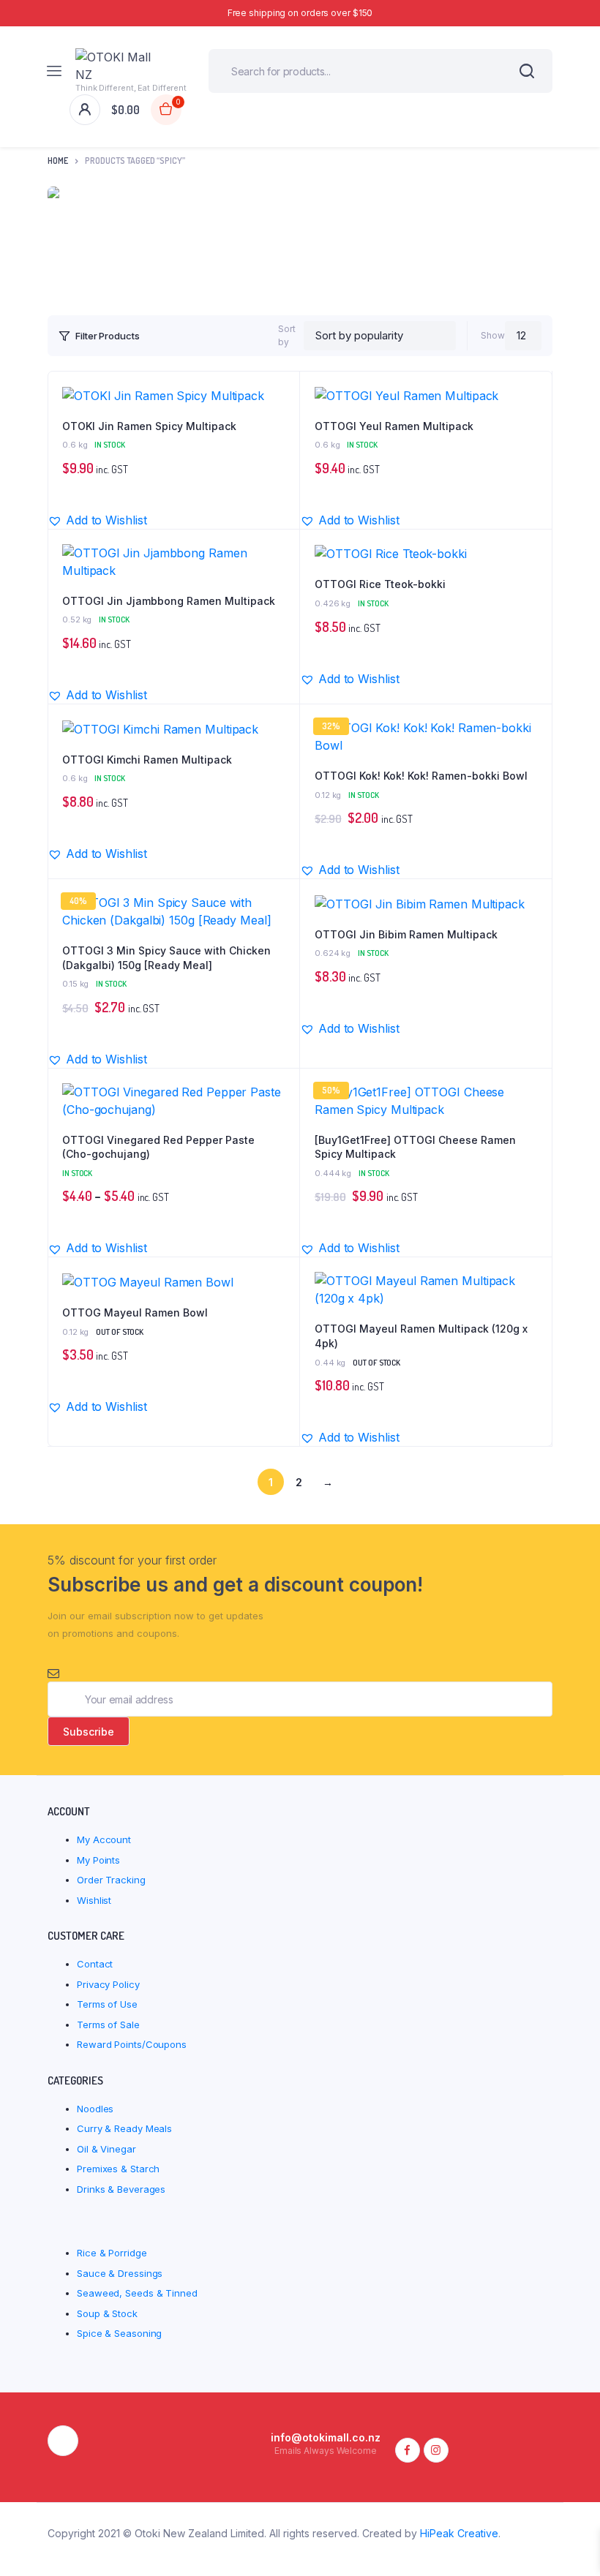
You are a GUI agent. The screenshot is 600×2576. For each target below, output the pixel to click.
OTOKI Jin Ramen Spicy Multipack (149, 426)
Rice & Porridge (112, 2253)
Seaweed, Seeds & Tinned (137, 2293)
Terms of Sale (108, 2025)
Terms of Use (107, 2004)
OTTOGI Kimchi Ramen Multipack (147, 760)
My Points (98, 1860)
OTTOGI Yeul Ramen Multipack (394, 426)
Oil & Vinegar (106, 2149)
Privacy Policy (108, 1984)
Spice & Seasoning (119, 2333)
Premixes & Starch (118, 2169)
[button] (281, 396)
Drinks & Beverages (121, 2189)
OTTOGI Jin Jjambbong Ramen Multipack (169, 601)
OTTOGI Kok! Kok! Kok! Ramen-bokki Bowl (421, 776)
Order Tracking (111, 1880)
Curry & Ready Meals (124, 2128)
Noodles (95, 2109)
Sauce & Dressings (120, 2273)
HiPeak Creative (459, 2533)
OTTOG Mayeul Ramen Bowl (135, 1313)
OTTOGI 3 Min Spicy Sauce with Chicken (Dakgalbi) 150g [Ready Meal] (166, 958)
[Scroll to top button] (577, 2517)
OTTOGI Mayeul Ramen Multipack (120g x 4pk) (421, 1336)
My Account (104, 1839)
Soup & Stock (107, 2313)
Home (58, 161)
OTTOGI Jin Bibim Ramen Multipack (406, 934)
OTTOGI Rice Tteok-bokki (380, 584)
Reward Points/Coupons (132, 2044)
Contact (95, 1964)
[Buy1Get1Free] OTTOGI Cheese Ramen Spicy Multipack (415, 1147)
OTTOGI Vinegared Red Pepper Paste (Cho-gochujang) (158, 1147)
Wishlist (94, 1900)
